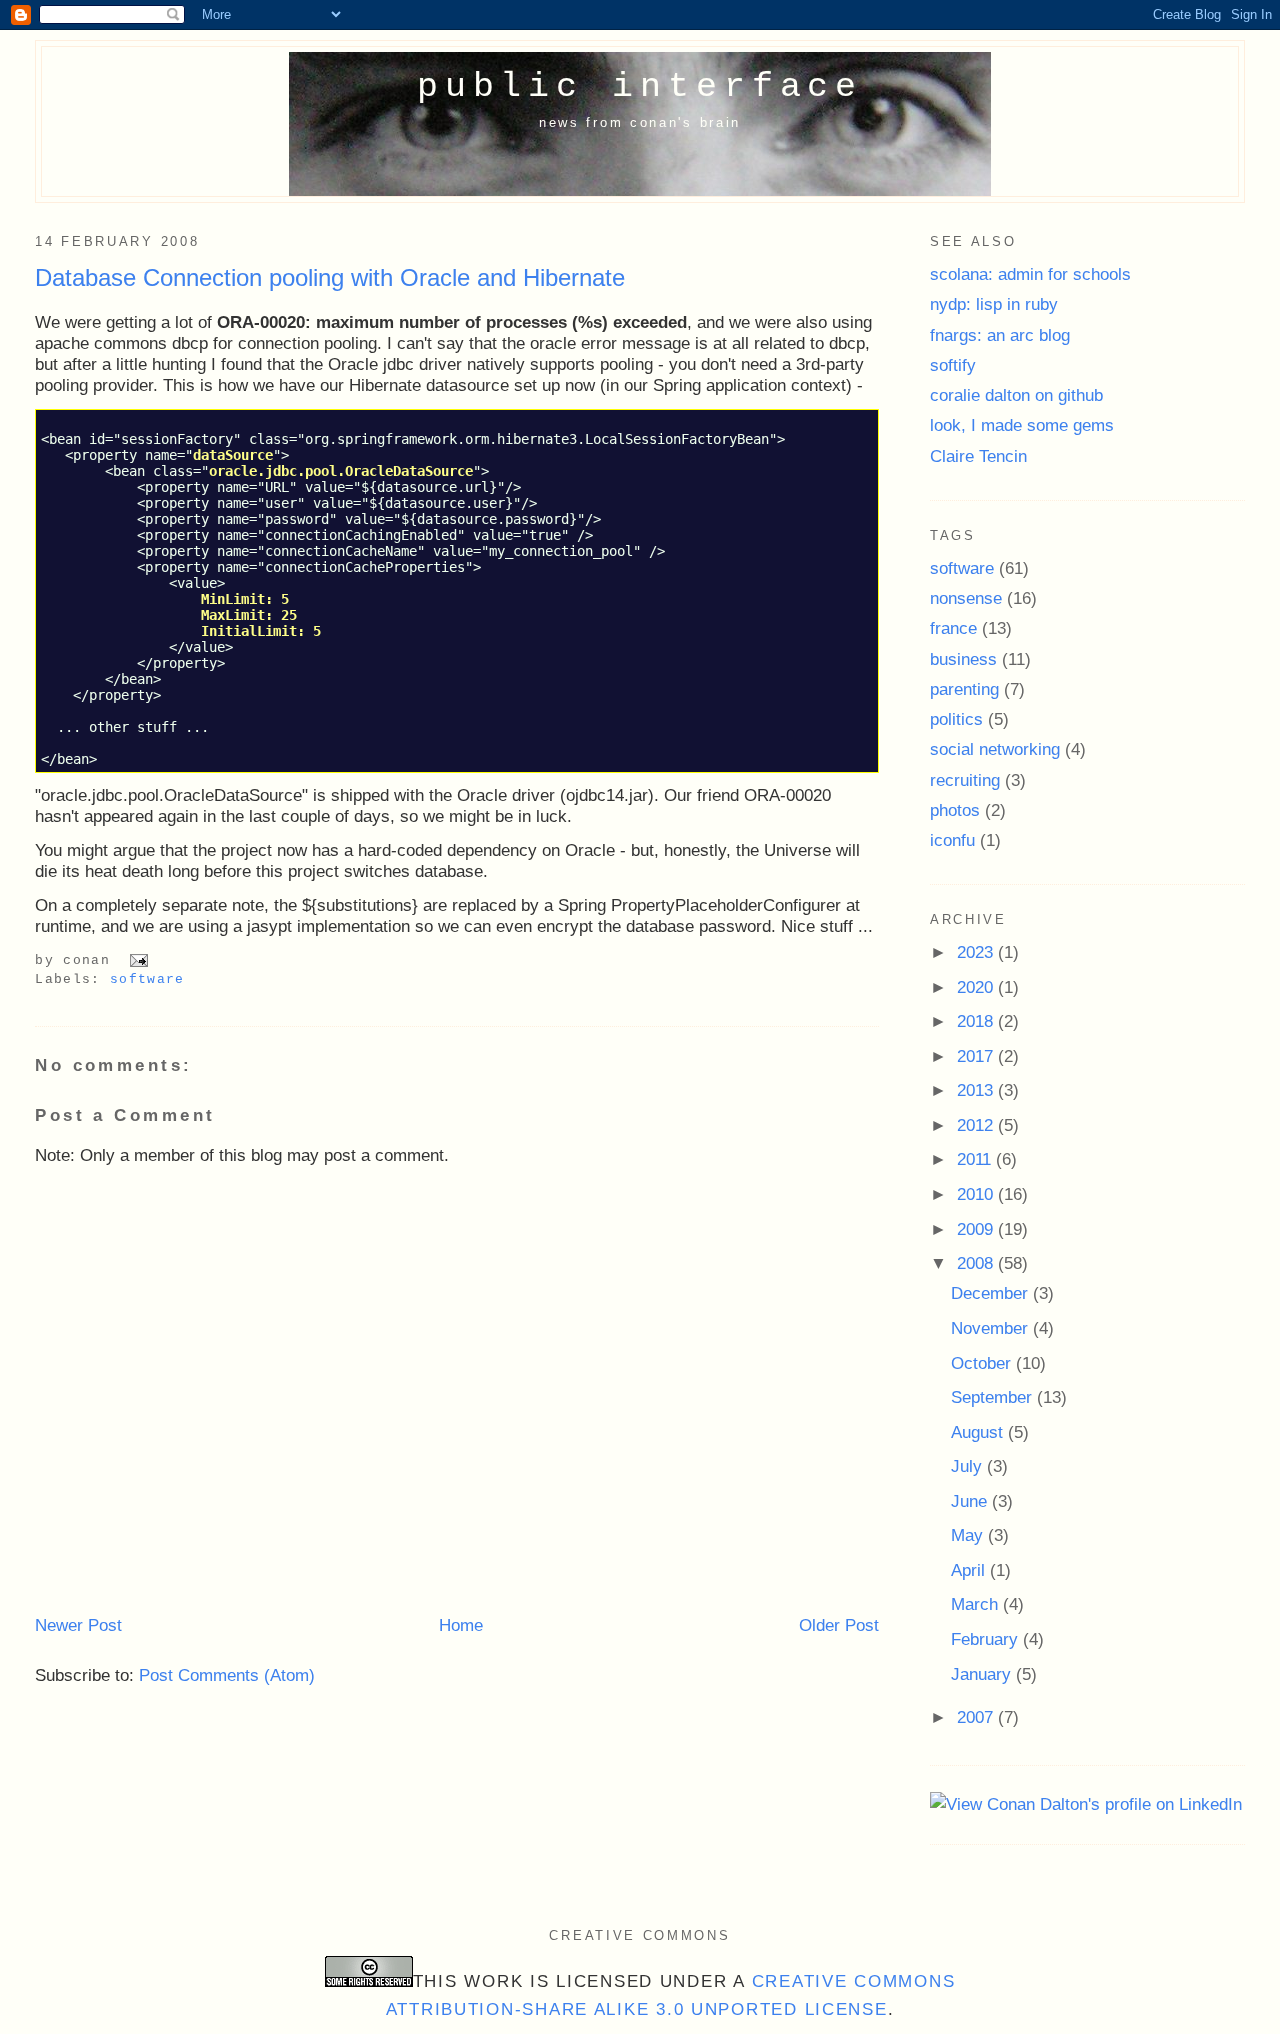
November (992, 1328)
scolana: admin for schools (1030, 274)
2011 (976, 1159)
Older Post (839, 1625)
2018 (977, 1021)
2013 (977, 1090)
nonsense (966, 598)
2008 (977, 1263)
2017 (977, 1056)
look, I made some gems (1022, 425)
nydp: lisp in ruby (994, 304)
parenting (964, 689)
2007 (977, 1717)
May (969, 1535)
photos (955, 810)
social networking (995, 749)
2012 (977, 1125)
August (979, 1432)
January (983, 1674)
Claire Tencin (978, 456)
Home (461, 1625)
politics (956, 719)
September (994, 1397)
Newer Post (78, 1625)
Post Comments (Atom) (227, 1675)
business (963, 659)
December (992, 1293)
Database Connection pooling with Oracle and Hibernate (330, 277)
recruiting (965, 780)
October (983, 1363)
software (147, 979)
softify (953, 365)
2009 (977, 1229)
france (953, 628)
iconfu (952, 840)
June (971, 1501)
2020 (977, 987)
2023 (977, 952)
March (977, 1604)
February (987, 1639)
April (970, 1570)
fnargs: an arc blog (1000, 335)
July (969, 1466)
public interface (640, 86)
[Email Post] (135, 960)
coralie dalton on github (1016, 395)
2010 (977, 1194)
